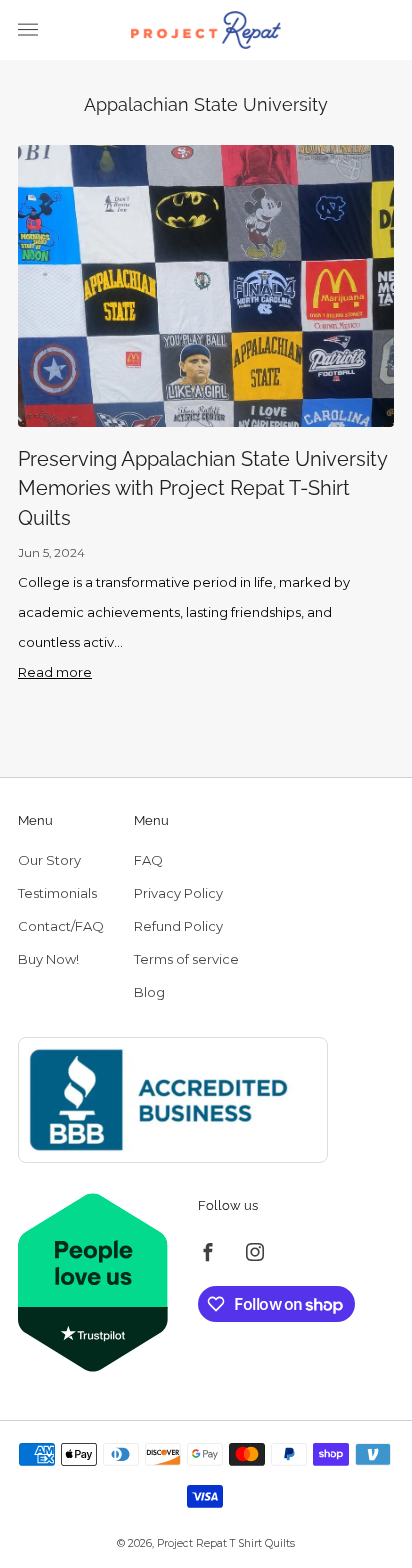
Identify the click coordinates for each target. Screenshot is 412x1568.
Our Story (49, 860)
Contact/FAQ (61, 926)
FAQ (148, 860)
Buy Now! (48, 959)
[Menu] (28, 30)
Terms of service (186, 959)
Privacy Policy (178, 893)
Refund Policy (178, 926)
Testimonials (57, 893)
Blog (149, 992)
